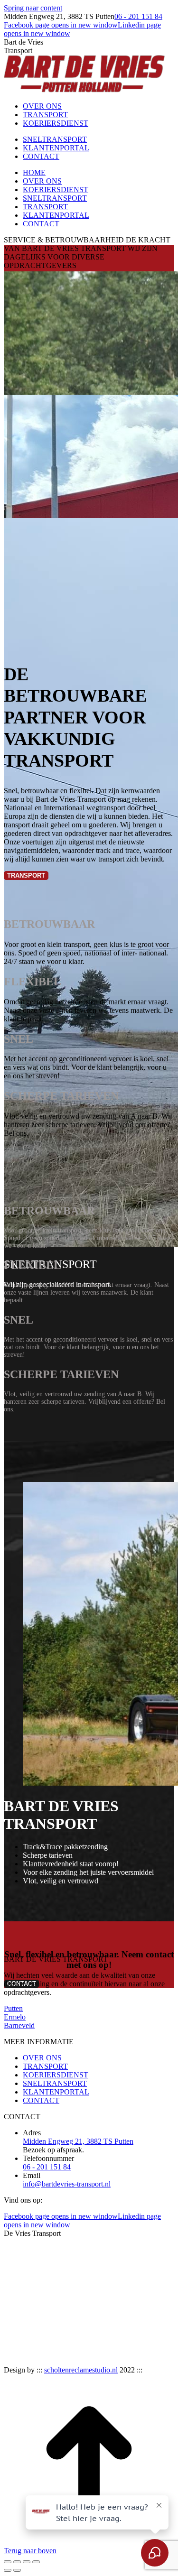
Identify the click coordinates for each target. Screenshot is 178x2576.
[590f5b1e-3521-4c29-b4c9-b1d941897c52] (147, 2361)
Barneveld (19, 2025)
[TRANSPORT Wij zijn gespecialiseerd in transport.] (89, 333)
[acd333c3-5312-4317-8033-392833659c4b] (106, 2361)
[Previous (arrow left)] (8, 2570)
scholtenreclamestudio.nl (81, 2370)
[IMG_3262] (106, 2319)
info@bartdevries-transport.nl (67, 2184)
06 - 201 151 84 (138, 16)
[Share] (17, 2562)
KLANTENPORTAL (56, 2092)
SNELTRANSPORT (55, 2083)
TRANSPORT (45, 2066)
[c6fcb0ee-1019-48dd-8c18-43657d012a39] (24, 2361)
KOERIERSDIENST (56, 2075)
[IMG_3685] (106, 2276)
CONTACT (41, 2100)
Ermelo (15, 2017)
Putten (13, 2008)
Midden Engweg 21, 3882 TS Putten (78, 2141)
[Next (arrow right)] (17, 2570)
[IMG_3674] (24, 2319)
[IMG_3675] (147, 2276)
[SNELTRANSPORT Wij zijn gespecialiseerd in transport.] (89, 580)
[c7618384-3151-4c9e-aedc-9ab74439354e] (147, 2319)
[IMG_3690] (65, 2276)
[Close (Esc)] (8, 2562)
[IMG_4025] (24, 2276)
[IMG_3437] (65, 2319)
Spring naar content (33, 8)
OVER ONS (42, 2058)
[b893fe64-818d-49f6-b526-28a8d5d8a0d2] (65, 2361)
